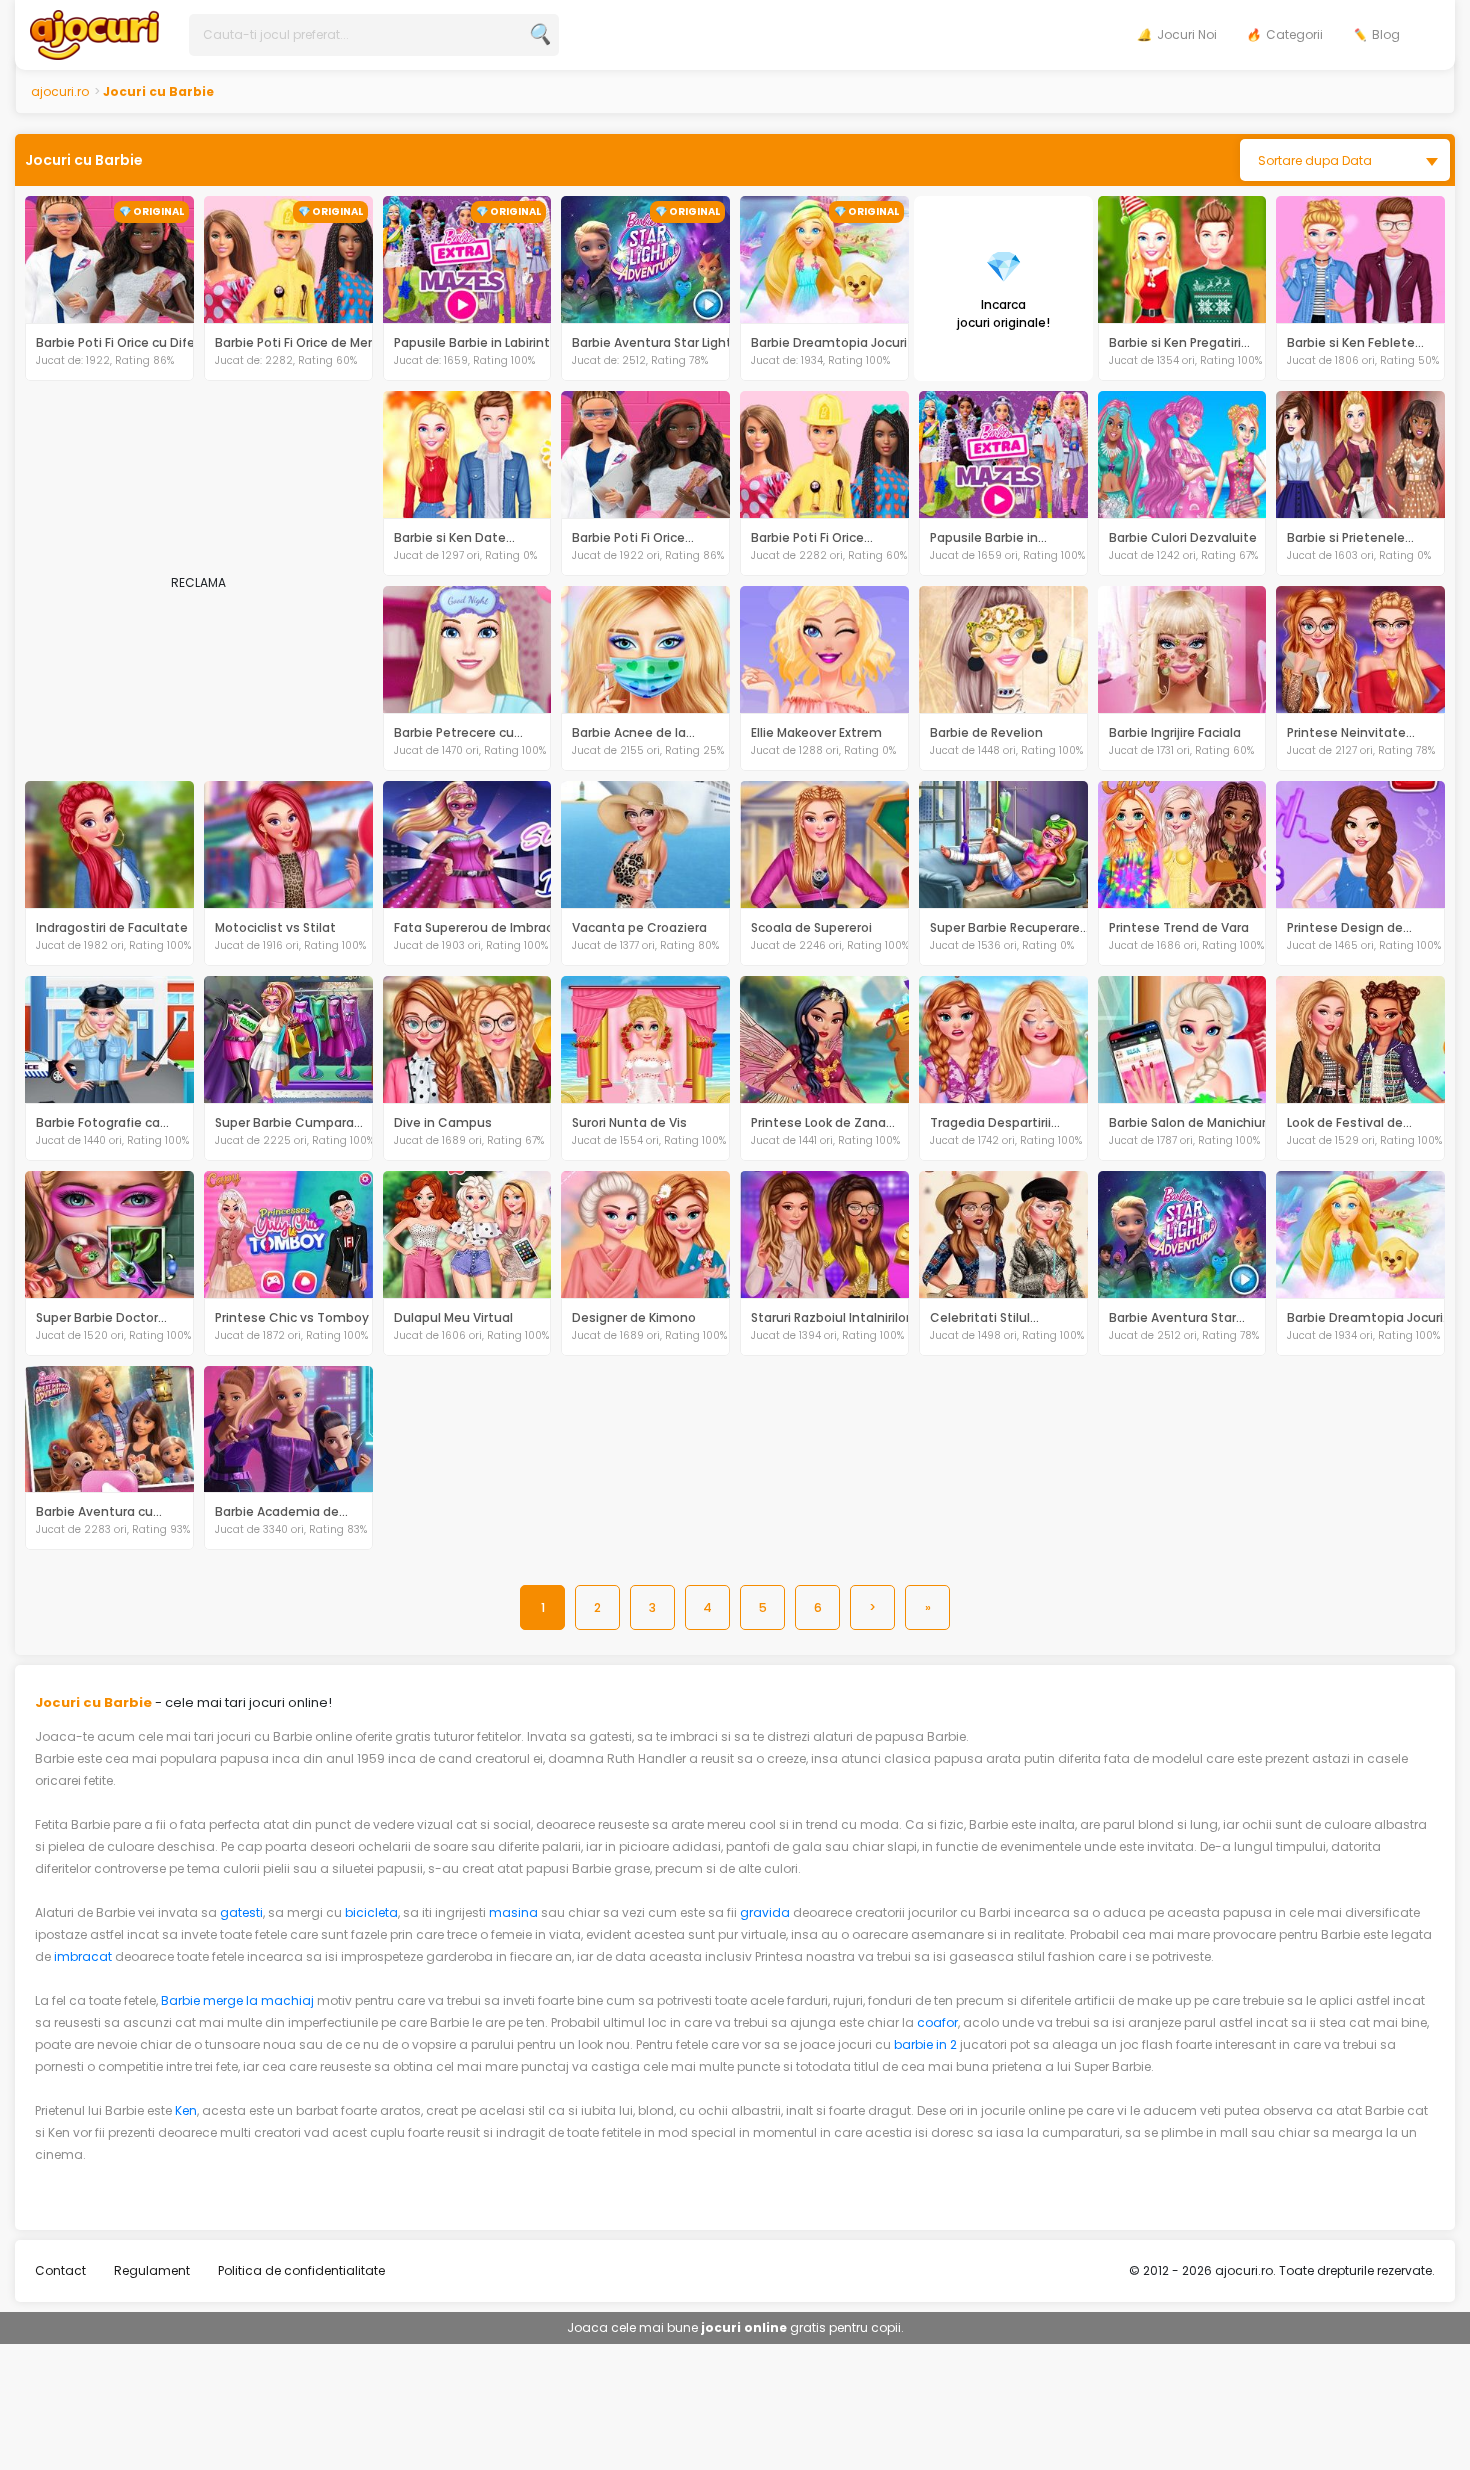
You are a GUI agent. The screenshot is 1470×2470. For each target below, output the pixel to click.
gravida (765, 1912)
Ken (186, 2110)
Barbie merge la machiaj (237, 2000)
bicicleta (371, 1912)
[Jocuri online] (94, 33)
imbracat (83, 1956)
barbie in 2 (925, 2044)
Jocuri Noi (1187, 34)
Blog (1386, 34)
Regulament (152, 2270)
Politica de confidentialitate (301, 2270)
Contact (60, 2270)
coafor (937, 2022)
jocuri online (744, 2327)
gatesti (241, 1912)
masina (513, 1912)
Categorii (1294, 34)
